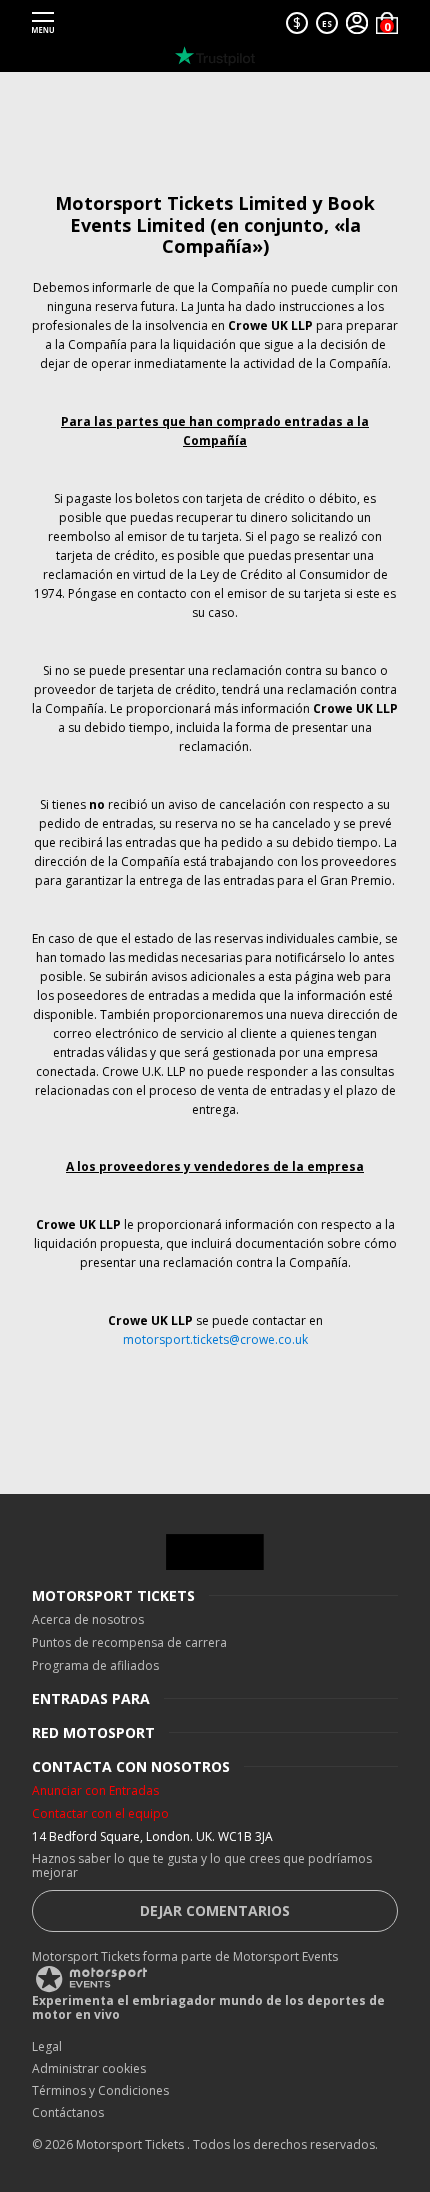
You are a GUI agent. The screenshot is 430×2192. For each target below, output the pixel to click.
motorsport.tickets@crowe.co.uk (215, 1339)
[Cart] (387, 23)
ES (327, 23)
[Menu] (43, 23)
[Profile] (357, 23)
